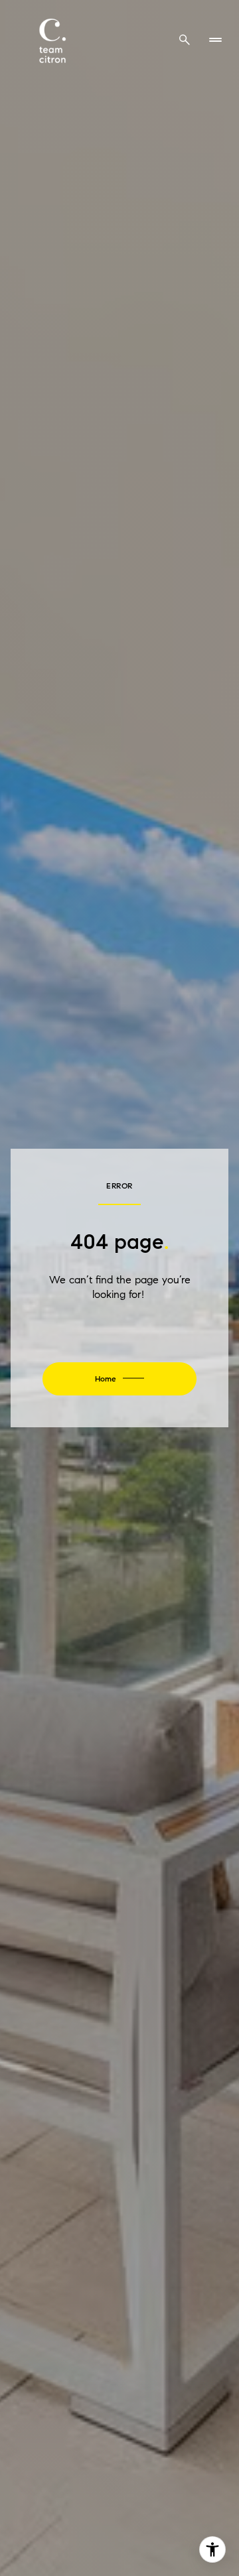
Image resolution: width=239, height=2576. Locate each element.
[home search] (185, 40)
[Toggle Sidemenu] (215, 40)
